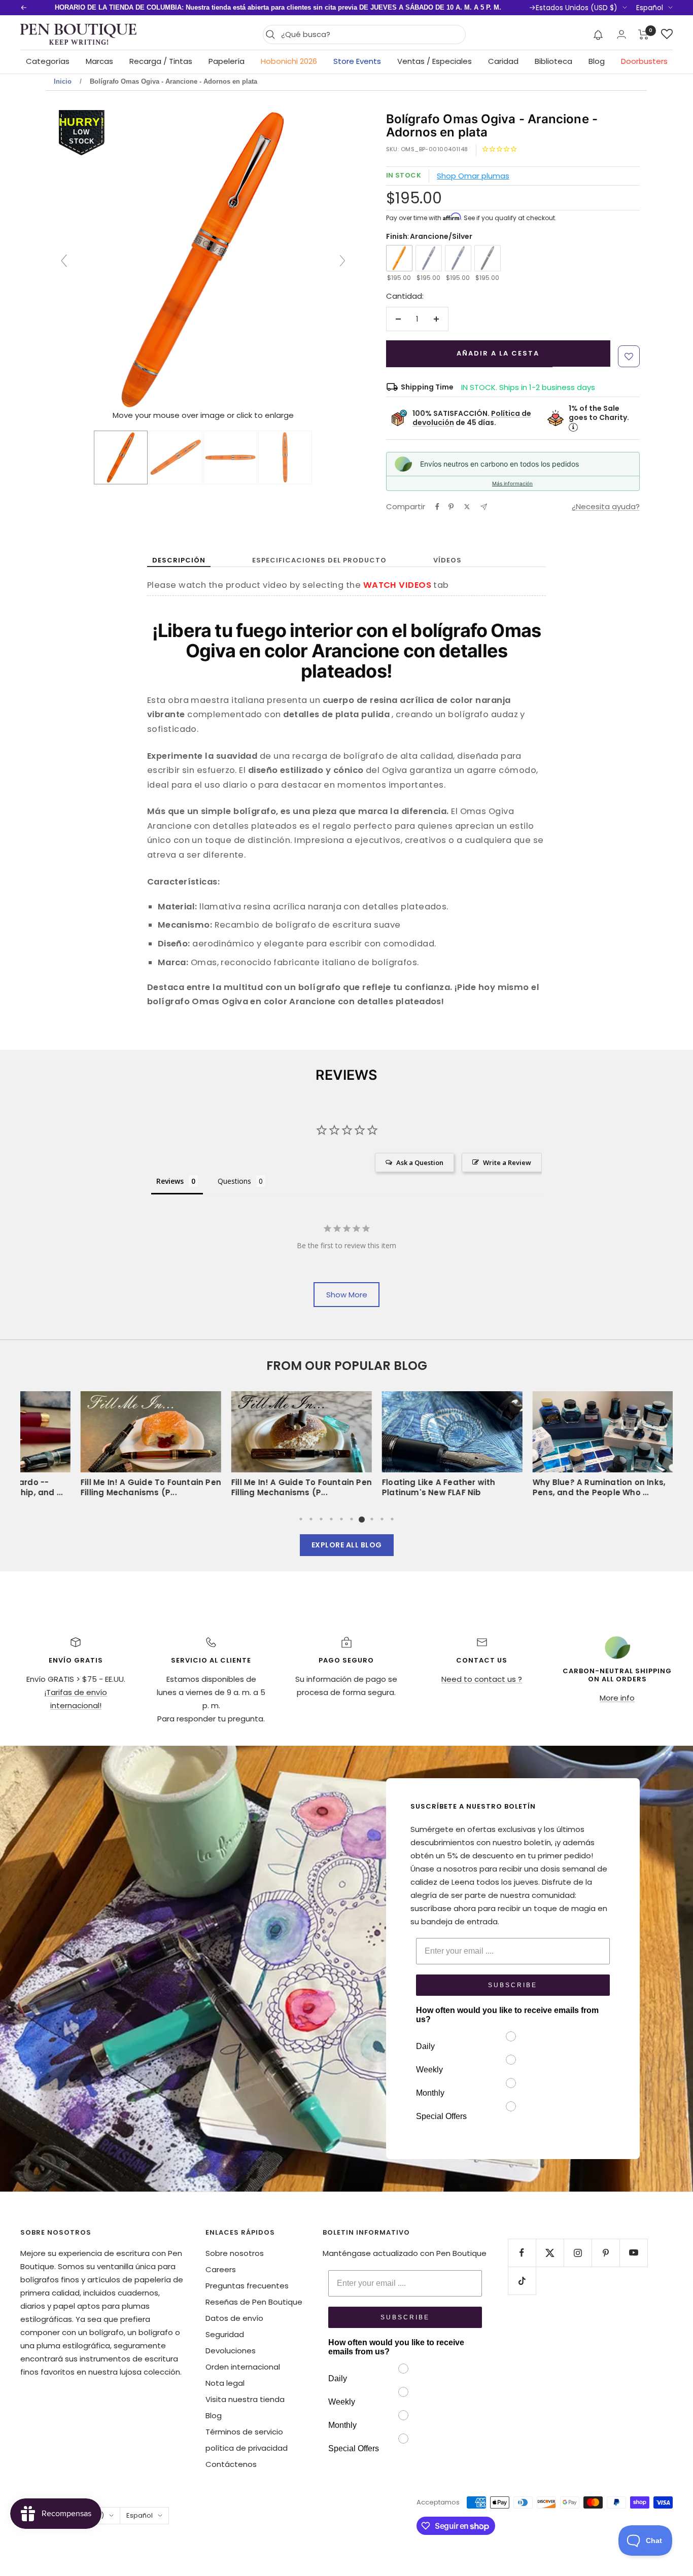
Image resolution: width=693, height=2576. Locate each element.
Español (650, 8)
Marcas (99, 61)
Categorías (48, 61)
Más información (512, 483)
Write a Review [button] (507, 1162)
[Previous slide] (64, 261)
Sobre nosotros (235, 2253)
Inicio (63, 81)
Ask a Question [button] (420, 1162)
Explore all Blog (347, 1545)
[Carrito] (644, 34)
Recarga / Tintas (161, 61)
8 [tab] (372, 1519)
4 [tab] (331, 1519)
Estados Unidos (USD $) (577, 8)
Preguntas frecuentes (247, 2286)
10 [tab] (392, 1519)
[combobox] (371, 34)
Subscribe (513, 1985)
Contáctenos (231, 2464)
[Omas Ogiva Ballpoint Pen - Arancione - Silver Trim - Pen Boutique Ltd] (121, 457)
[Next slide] (342, 261)
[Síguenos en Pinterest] (605, 2253)
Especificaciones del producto (319, 560)
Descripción (179, 560)
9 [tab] (382, 1519)
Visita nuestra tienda (245, 2399)
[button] (598, 34)
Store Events (357, 61)
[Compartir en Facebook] (437, 507)
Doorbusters (644, 61)
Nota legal (225, 2383)
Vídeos (447, 560)
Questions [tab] (234, 1181)
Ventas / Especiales (435, 61)
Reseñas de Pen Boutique (254, 2302)
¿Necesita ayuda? (606, 506)
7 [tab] (362, 1519)
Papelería (227, 61)
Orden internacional (243, 2367)
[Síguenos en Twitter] (550, 2253)
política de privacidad (247, 2448)
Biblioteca (553, 61)
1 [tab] (301, 1519)
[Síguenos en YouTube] (633, 2253)
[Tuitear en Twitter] (467, 507)
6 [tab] (352, 1519)
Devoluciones (231, 2351)
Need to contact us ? (482, 1679)
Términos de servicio (244, 2432)
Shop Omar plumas (473, 176)
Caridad (503, 61)
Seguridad (225, 2334)
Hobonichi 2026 (289, 61)
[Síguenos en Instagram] (578, 2253)
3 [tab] (321, 1519)
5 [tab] (341, 1519)
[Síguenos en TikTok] (522, 2281)
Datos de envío (234, 2318)
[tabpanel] (422, 1448)
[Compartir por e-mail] (484, 507)
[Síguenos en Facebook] (522, 2253)
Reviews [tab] (170, 1181)
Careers (221, 2269)
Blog (597, 61)
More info (617, 1698)
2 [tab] (311, 1519)
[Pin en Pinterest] (451, 507)
